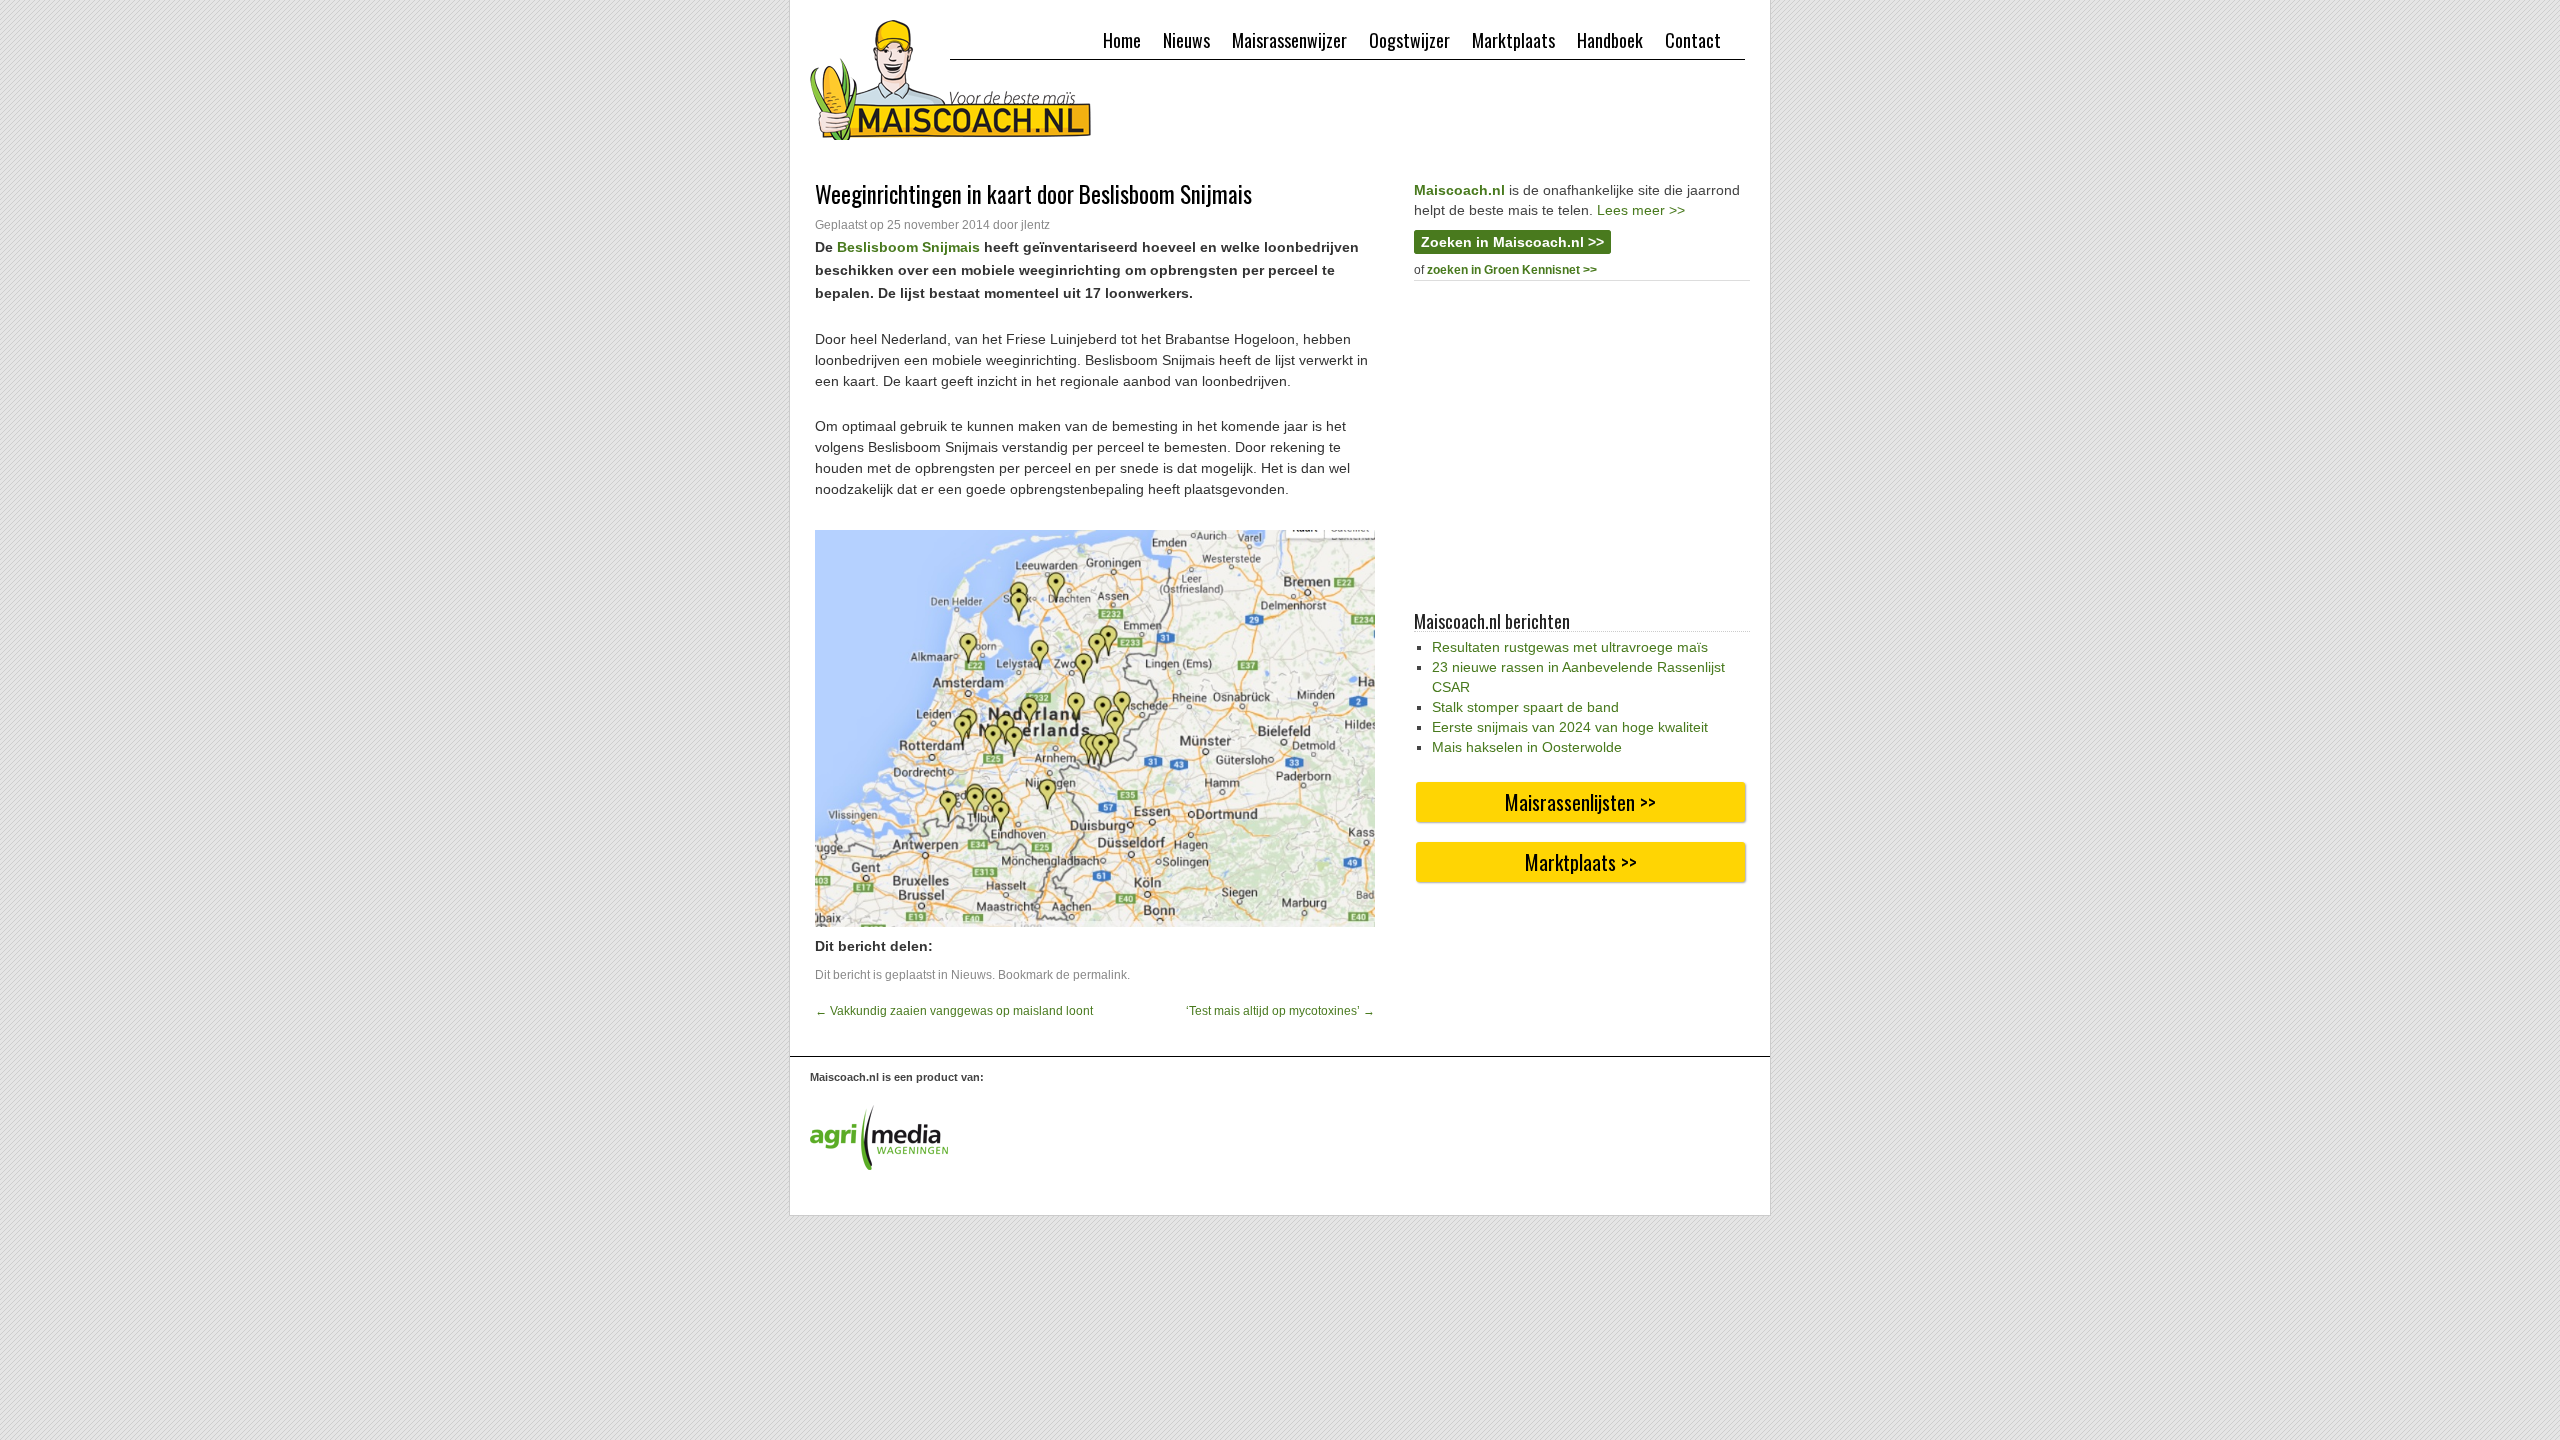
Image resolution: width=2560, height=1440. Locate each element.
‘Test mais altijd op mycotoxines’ (1280, 1011)
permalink (1100, 975)
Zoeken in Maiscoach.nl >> (1512, 242)
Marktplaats (1513, 40)
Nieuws (1186, 40)
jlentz (1035, 225)
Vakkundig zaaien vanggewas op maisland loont (954, 1011)
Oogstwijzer (1409, 40)
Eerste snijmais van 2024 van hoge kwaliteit (1570, 727)
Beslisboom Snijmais (908, 247)
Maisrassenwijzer (1289, 40)
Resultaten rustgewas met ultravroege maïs (1570, 647)
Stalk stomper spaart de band (1525, 707)
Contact (1693, 40)
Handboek (1610, 40)
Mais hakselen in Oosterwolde (1527, 747)
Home (1122, 40)
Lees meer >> (1641, 210)
